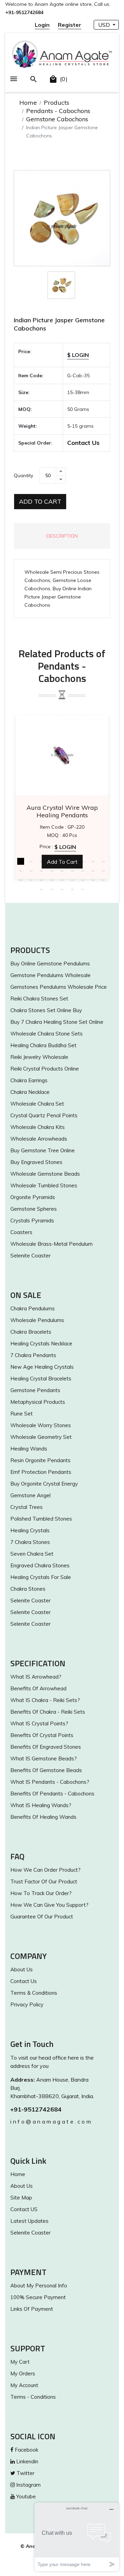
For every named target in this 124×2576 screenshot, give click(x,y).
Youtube (25, 2496)
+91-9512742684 (36, 2109)
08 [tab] (93, 861)
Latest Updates (29, 2221)
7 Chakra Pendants (33, 1355)
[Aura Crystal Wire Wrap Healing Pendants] (62, 755)
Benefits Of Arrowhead (38, 1688)
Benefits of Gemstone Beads (46, 1770)
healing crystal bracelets (41, 1379)
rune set (22, 1414)
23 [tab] (62, 880)
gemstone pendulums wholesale (50, 975)
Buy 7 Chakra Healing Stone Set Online (57, 1022)
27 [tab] (103, 880)
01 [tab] (21, 861)
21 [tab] (41, 880)
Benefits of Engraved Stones (46, 1747)
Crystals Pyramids (32, 1220)
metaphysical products (38, 1402)
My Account (24, 2385)
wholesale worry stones (41, 1425)
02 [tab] (31, 861)
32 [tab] (83, 889)
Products (56, 103)
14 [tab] (62, 871)
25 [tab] (83, 880)
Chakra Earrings (29, 1080)
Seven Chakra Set (32, 1554)
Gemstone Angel (30, 1495)
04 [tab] (52, 861)
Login (42, 25)
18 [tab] (103, 871)
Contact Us (83, 443)
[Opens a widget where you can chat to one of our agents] (77, 2537)
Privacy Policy (27, 2004)
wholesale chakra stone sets (46, 1034)
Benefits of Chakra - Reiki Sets (48, 1712)
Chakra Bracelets (31, 1332)
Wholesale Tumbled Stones (44, 1185)
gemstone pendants (35, 1390)
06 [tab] (72, 861)
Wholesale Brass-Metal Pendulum (51, 1244)
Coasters (21, 1232)
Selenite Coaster (30, 1256)
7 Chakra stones (30, 1542)
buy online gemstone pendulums (50, 964)
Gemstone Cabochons (57, 119)
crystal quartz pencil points (44, 1115)
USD (105, 25)
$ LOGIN (78, 355)
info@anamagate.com (51, 2121)
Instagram (28, 2485)
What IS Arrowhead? (36, 1677)
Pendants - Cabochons (58, 111)
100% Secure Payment (38, 2297)
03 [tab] (41, 861)
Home (28, 103)
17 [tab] (93, 871)
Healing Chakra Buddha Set (43, 1045)
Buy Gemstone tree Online (43, 1150)
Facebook (26, 2450)
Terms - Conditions (33, 2397)
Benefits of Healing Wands (43, 1817)
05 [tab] (62, 861)
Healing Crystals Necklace (41, 1343)
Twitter (25, 2473)
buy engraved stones (36, 1162)
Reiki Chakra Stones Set (39, 999)
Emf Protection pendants (41, 1472)
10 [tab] (21, 871)
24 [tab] (72, 880)
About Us (22, 1969)
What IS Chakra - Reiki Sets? (45, 1700)
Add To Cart (40, 501)
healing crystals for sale (41, 1577)
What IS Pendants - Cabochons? (50, 1782)
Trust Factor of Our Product (44, 1881)
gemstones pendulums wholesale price (59, 987)
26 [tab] (93, 880)
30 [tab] (62, 889)
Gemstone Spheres (34, 1209)
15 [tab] (72, 871)
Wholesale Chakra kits (38, 1127)
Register (70, 25)
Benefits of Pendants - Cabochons (52, 1794)
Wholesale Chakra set (37, 1104)
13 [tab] (52, 871)
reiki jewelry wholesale (39, 1057)
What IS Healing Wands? (41, 1805)
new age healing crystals (42, 1367)
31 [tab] (72, 889)
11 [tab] (31, 871)
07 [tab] (83, 861)
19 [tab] (21, 880)
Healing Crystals (30, 1530)
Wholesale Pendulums (37, 1320)
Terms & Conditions (34, 1993)
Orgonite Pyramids (33, 1197)
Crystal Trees (27, 1507)
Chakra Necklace (30, 1092)
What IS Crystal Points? (39, 1723)
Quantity (23, 475)
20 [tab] (31, 880)
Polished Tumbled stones (41, 1519)
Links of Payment (32, 2309)
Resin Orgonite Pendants (40, 1460)
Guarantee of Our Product (42, 1917)
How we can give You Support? (49, 1905)
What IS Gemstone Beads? (44, 1759)
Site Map (21, 2198)
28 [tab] (41, 889)
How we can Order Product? (45, 1870)
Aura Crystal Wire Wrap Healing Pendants (62, 811)
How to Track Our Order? (41, 1893)
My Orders (23, 2373)
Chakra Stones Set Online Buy (46, 1010)
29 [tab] (52, 889)
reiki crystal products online (45, 1069)
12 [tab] (41, 871)
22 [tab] (52, 880)
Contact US (24, 2209)
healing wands (29, 1449)
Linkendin (27, 2461)
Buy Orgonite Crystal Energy (44, 1484)
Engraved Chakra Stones (40, 1565)
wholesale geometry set (41, 1437)
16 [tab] (83, 871)
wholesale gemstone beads (45, 1174)
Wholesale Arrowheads (39, 1139)
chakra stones (28, 1589)
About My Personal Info (39, 2286)
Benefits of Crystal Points (42, 1735)
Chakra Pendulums (33, 1308)
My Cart (20, 2362)
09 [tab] (103, 861)
